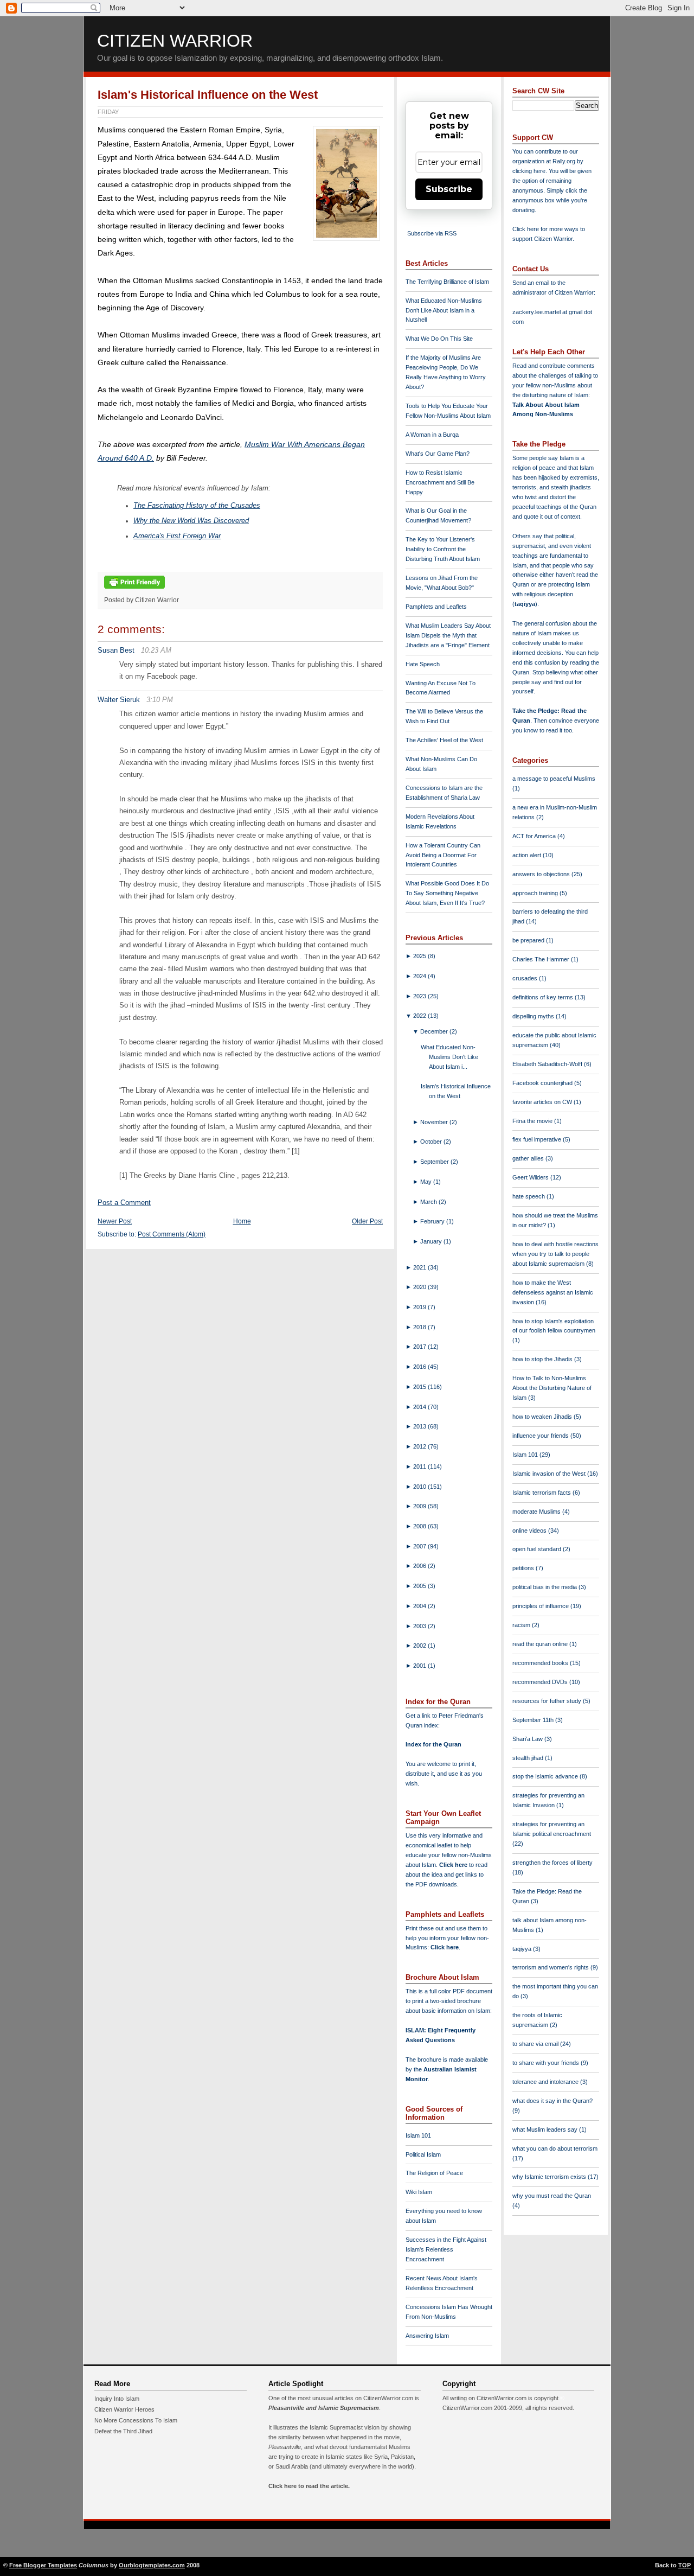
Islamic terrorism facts (542, 1493)
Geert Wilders (531, 1177)
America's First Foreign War (177, 536)
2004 (420, 1606)
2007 (420, 1546)
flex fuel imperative (538, 1139)
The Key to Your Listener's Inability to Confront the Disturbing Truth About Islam (443, 549)
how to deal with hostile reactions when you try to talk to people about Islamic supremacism (555, 1254)
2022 (420, 1016)
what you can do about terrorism (555, 2148)
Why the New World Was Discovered (191, 521)
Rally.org (564, 161)
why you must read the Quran (552, 2196)
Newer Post (115, 1221)
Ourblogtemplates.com (152, 2565)
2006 (420, 1566)
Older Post (367, 1221)
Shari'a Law (528, 1739)
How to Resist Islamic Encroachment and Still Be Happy (440, 482)
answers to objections (542, 874)
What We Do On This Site (439, 339)
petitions (524, 1568)
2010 (420, 1487)
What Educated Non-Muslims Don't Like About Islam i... (449, 1057)
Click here (445, 1947)
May (427, 1182)
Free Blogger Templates (43, 2565)
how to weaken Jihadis (543, 1417)
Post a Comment (124, 1203)
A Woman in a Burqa (432, 435)
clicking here (529, 171)
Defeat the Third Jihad (123, 2431)
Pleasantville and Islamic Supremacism (324, 2408)
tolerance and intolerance (546, 2082)
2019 (420, 1307)
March (429, 1202)
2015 (420, 1387)
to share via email (536, 2044)
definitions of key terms (544, 997)
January (432, 1241)
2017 (420, 1347)
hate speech (529, 1196)
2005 (420, 1586)
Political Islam (423, 2154)
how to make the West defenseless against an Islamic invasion (553, 1292)
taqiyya (525, 604)
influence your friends (541, 1436)
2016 (420, 1367)
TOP (685, 2565)
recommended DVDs (541, 1682)
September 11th (534, 1720)
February (433, 1221)
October (432, 1142)
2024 (420, 976)
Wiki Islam (419, 2192)
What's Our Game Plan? (438, 454)
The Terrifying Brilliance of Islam (447, 282)
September (435, 1162)
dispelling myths (534, 1016)
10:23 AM (156, 650)
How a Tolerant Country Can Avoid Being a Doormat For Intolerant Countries (443, 855)
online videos (530, 1531)
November (435, 1122)
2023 (420, 996)
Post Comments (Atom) (172, 1234)
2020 (420, 1287)
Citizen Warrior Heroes (124, 2409)
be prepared (529, 940)
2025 (420, 956)
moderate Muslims (537, 1512)
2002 (420, 1646)
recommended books (541, 1663)
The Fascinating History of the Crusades (197, 506)
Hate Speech (423, 664)
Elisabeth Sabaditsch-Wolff (548, 1064)
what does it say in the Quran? (552, 2101)
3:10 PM (160, 700)
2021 (420, 1267)
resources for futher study (548, 1701)
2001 (420, 1666)
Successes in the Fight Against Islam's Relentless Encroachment (446, 2249)
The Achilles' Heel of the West (444, 740)
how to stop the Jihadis (543, 1359)
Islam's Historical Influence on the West (208, 95)
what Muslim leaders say (546, 2129)
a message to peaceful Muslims (554, 779)
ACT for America (535, 836)
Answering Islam (427, 2336)
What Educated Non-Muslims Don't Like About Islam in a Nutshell (444, 310)
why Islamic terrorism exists (550, 2177)
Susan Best (116, 650)
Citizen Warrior (175, 41)
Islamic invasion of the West (550, 1474)
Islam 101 (418, 2135)
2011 (420, 1466)
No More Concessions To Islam (136, 2420)
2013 (420, 1426)
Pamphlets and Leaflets (436, 607)
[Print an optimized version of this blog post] (134, 589)
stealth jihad (529, 1758)
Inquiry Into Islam (117, 2399)
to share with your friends (547, 2063)
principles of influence (541, 1606)
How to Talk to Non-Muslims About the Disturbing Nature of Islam (552, 1388)
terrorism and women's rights (551, 1967)
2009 (420, 1506)
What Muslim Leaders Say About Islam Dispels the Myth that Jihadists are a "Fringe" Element (448, 635)
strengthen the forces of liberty (552, 1863)
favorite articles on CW (543, 1102)
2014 (420, 1407)
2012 (420, 1446)
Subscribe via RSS (432, 233)
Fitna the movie (533, 1121)
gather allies (529, 1158)
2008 (420, 1526)
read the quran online (541, 1644)
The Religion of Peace (434, 2173)
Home (242, 1221)
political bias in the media (545, 1587)
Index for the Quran (433, 1744)
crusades (526, 978)
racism (522, 1625)
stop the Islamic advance (546, 1776)
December (435, 1031)
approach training (536, 893)
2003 (420, 1626)
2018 (420, 1327)
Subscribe (449, 189)
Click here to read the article (308, 2486)
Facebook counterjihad (543, 1083)
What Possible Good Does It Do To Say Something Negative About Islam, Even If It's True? (447, 893)
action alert (528, 855)
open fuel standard (538, 1549)
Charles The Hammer (542, 959)
